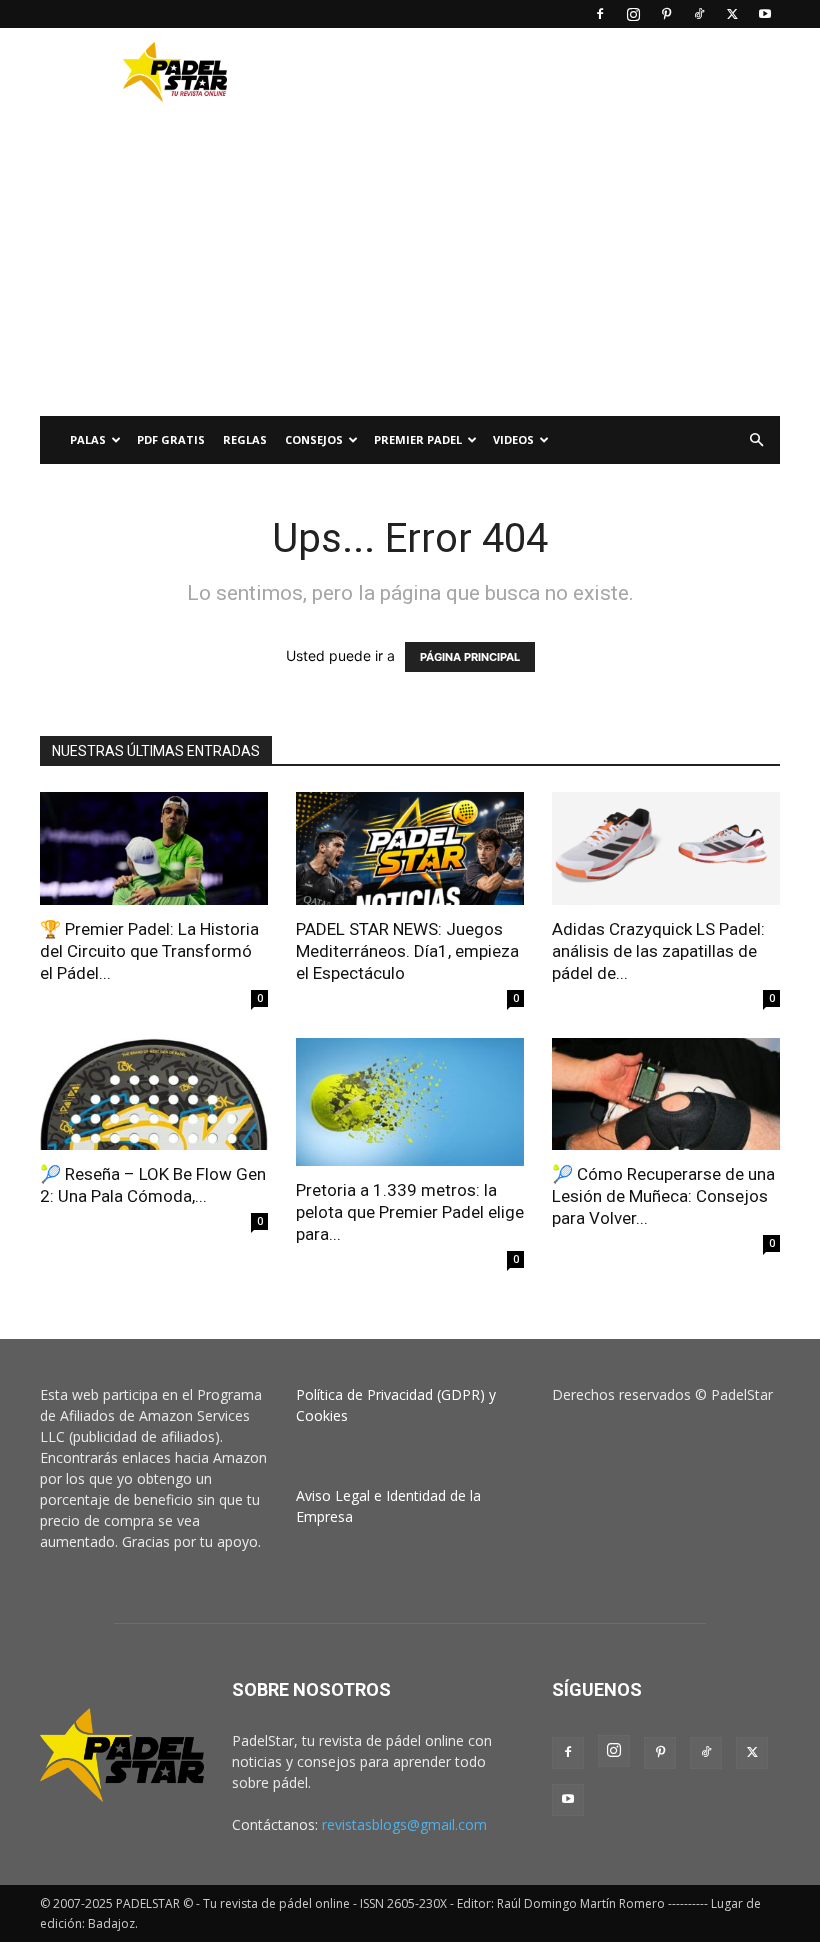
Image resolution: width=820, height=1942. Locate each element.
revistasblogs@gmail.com (404, 1824)
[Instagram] (633, 14)
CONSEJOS (314, 439)
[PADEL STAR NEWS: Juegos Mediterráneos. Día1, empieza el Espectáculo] (410, 848)
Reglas (245, 439)
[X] (732, 14)
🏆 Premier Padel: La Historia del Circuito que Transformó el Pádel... (149, 951)
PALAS (88, 439)
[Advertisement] (545, 72)
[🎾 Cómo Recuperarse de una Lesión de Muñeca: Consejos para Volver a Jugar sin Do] (666, 1094)
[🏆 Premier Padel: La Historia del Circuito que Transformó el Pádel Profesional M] (154, 848)
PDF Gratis (171, 439)
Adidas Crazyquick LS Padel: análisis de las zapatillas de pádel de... (658, 951)
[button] (756, 440)
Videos (513, 439)
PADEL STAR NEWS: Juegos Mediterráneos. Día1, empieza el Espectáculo (407, 951)
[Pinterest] (666, 14)
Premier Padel (418, 439)
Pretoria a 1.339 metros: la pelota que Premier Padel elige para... (410, 1212)
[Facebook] (600, 14)
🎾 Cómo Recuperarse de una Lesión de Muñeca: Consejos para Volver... (663, 1196)
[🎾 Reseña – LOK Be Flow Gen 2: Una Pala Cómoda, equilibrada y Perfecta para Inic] (154, 1094)
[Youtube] (765, 14)
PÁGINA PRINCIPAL (470, 657)
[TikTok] (699, 14)
